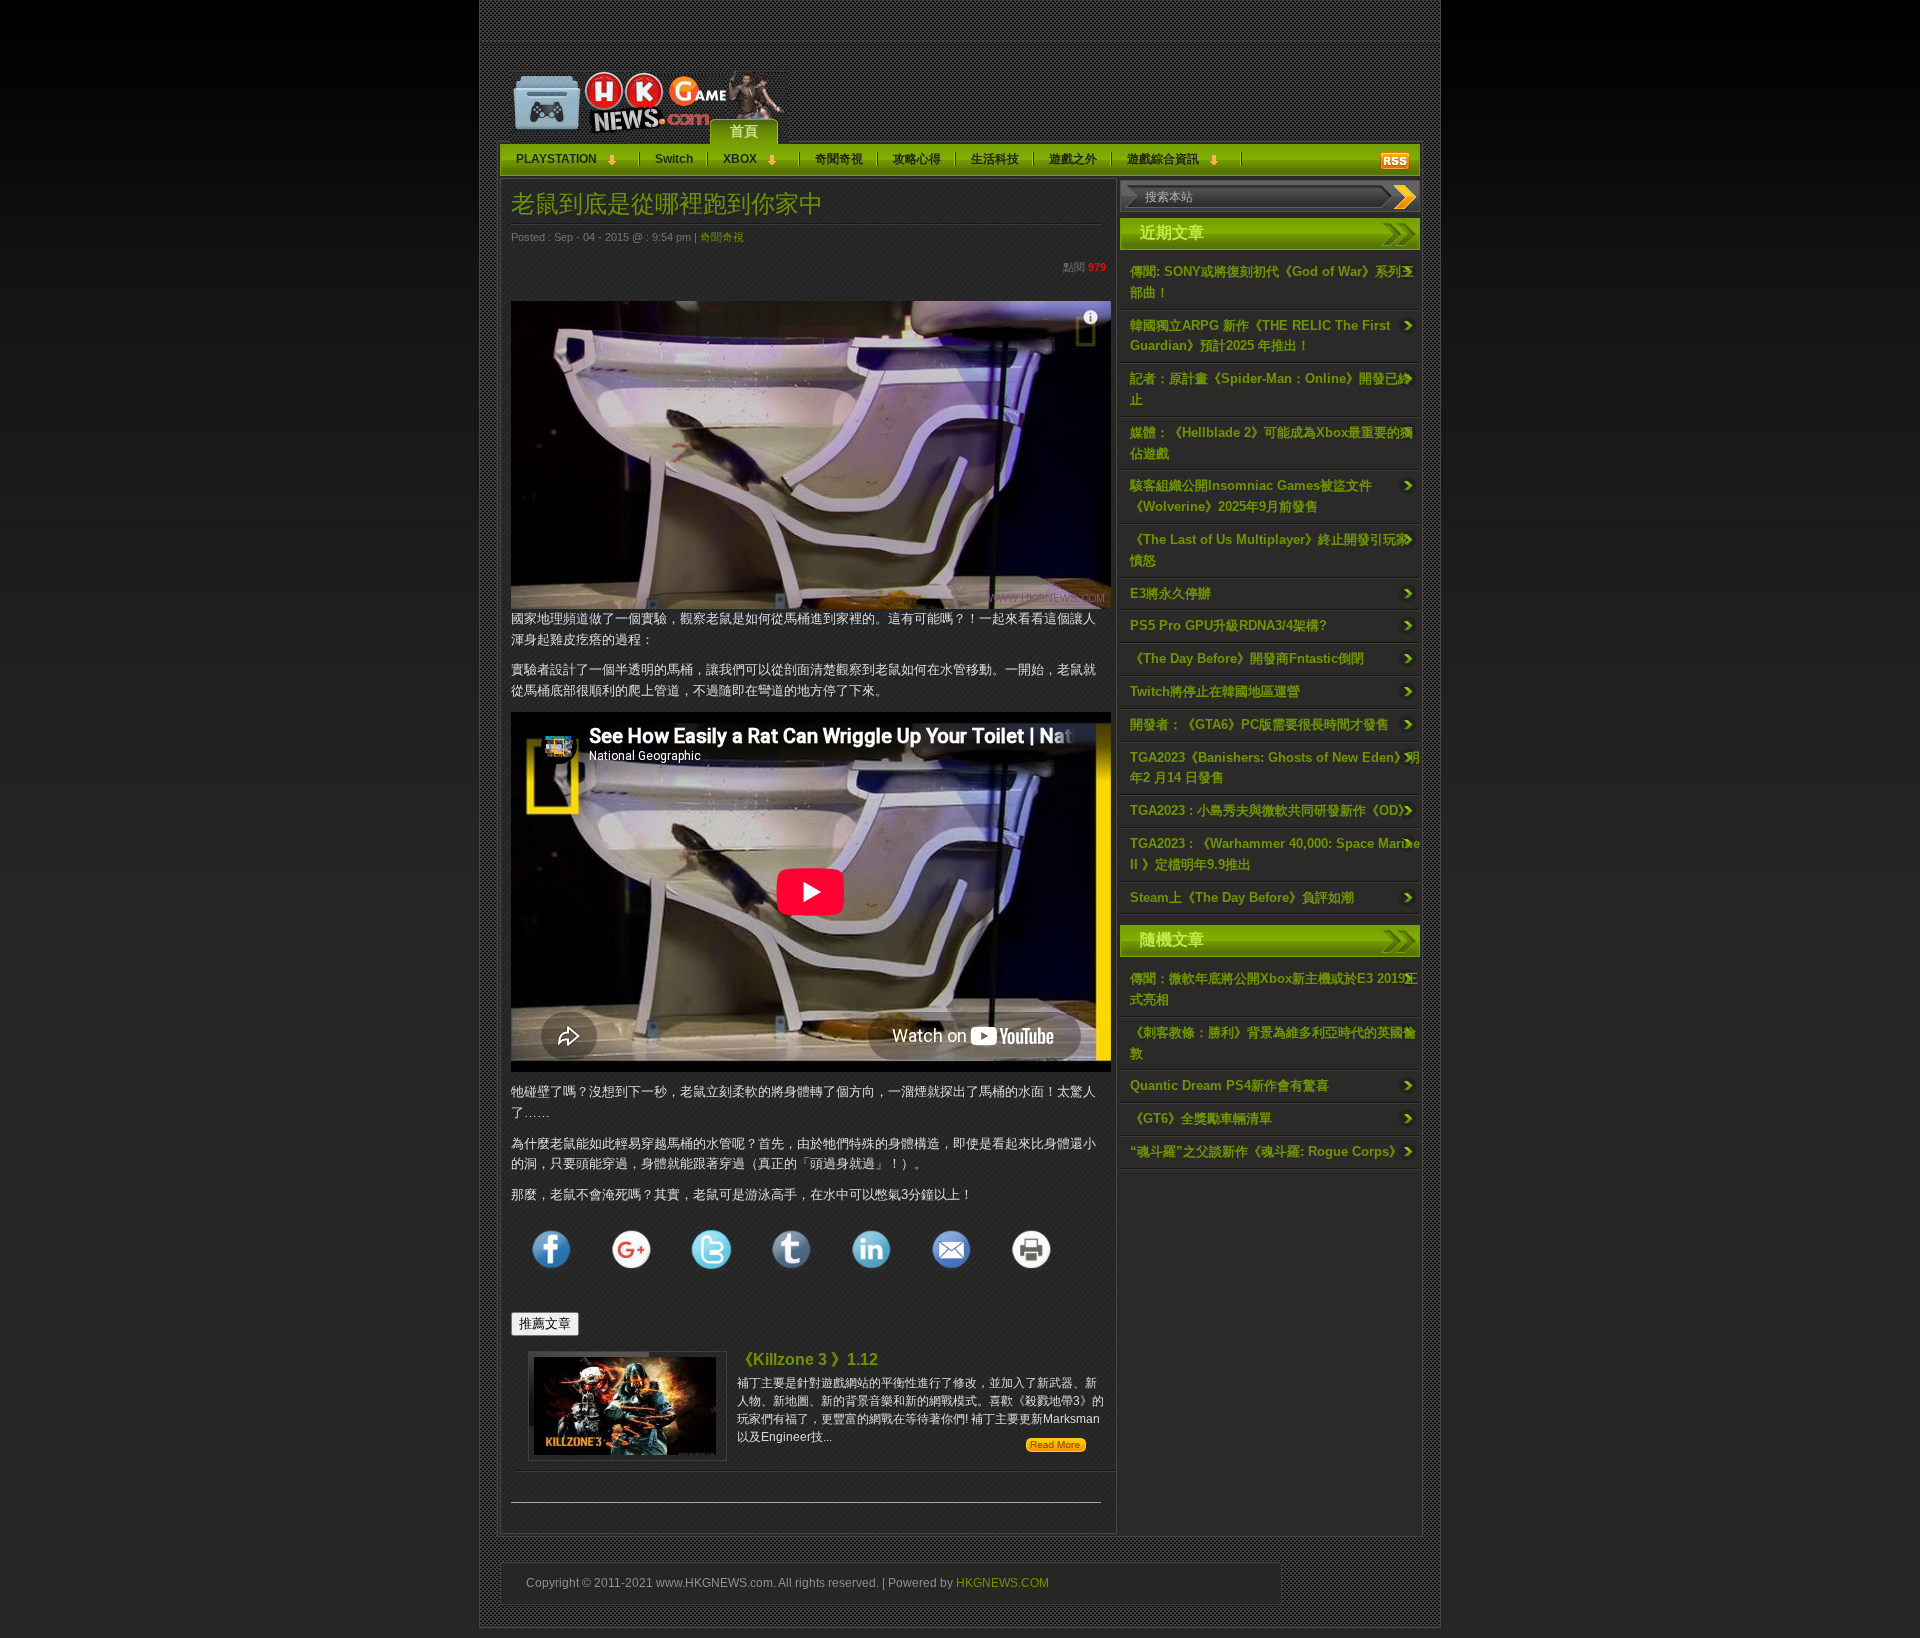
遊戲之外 (1073, 159)
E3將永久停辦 (1170, 593)
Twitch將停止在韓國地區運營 (1215, 691)
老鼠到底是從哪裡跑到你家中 (667, 203)
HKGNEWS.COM (1002, 1582)
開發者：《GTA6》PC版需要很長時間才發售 (1259, 724)
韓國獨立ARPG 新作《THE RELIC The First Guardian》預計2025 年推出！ (1260, 336)
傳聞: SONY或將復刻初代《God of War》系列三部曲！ (1272, 282)
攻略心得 (917, 159)
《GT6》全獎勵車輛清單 (1201, 1118)
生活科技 (995, 159)
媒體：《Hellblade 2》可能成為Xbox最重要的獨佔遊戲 (1271, 443)
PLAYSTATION (556, 159)
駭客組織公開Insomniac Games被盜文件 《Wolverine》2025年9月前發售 (1251, 496)
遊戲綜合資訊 (1163, 159)
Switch (674, 159)
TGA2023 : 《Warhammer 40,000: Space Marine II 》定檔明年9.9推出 (1275, 854)
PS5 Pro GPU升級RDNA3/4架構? (1228, 625)
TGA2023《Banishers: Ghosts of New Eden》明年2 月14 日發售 (1275, 768)
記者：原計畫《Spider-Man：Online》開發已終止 (1270, 389)
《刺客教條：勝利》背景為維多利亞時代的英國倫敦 (1273, 1043)
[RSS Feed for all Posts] (1395, 161)
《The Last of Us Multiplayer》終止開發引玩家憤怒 (1269, 550)
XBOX (740, 159)
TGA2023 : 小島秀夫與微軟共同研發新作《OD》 (1270, 810)
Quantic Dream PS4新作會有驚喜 (1229, 1085)
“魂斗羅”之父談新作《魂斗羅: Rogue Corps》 (1266, 1151)
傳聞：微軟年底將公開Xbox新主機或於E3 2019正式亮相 (1274, 989)
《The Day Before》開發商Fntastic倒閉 (1247, 658)
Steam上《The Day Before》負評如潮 (1242, 897)
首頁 (744, 131)
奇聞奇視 (839, 159)
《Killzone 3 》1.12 (807, 1359)
